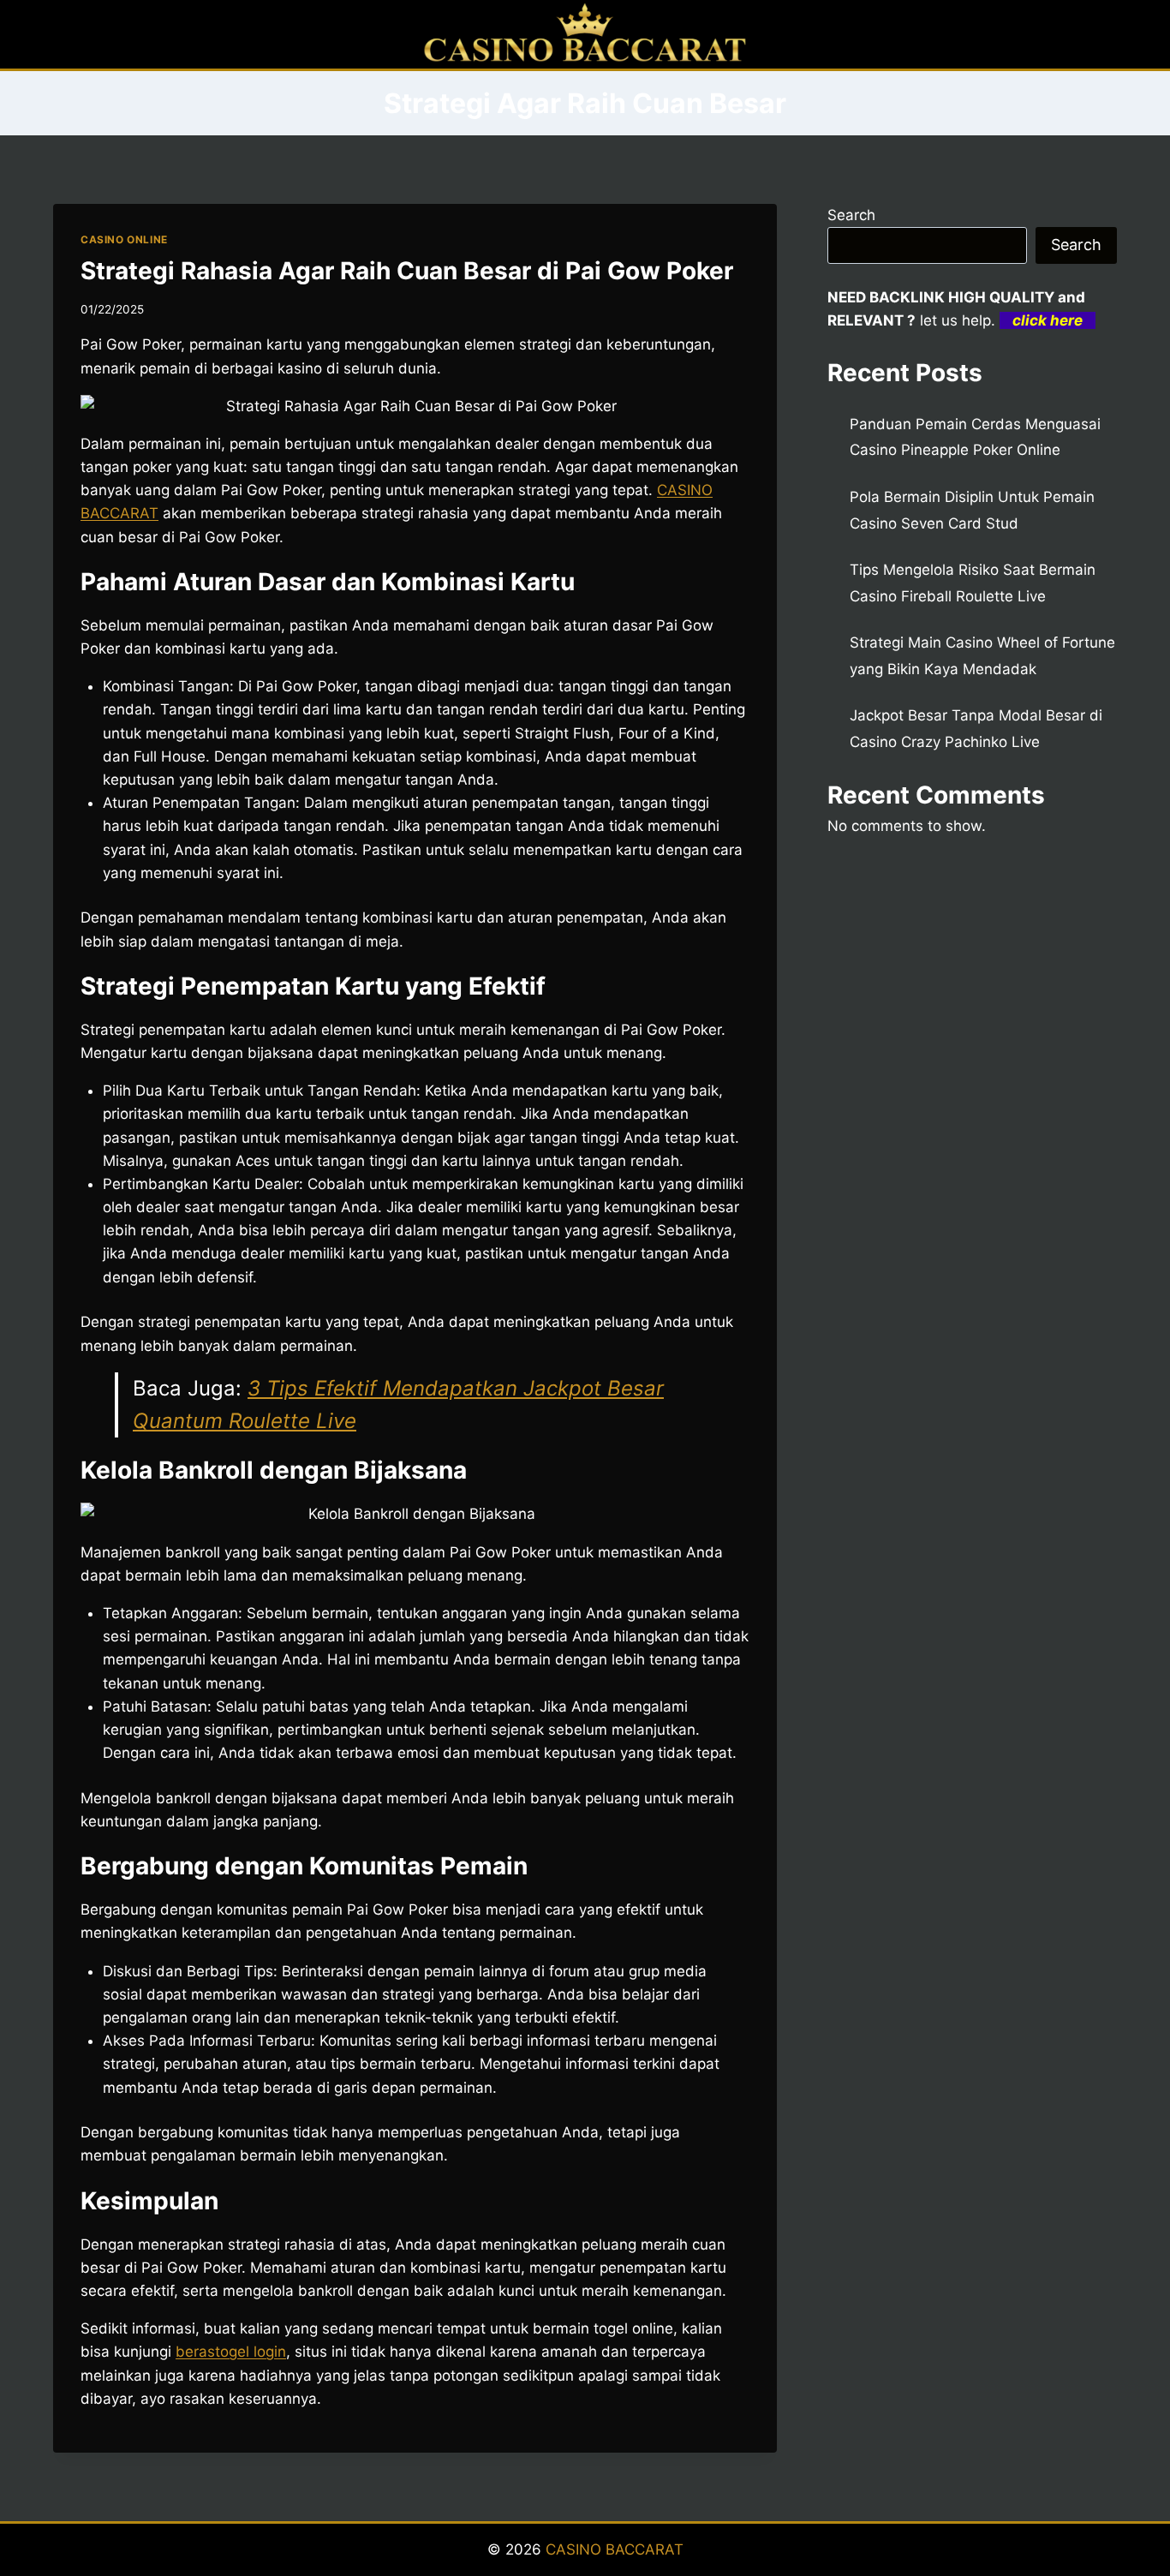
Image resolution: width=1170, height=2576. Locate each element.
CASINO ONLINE (124, 239)
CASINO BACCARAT (615, 2549)
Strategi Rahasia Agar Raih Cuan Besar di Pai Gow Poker (407, 271)
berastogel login (231, 2352)
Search (851, 215)
